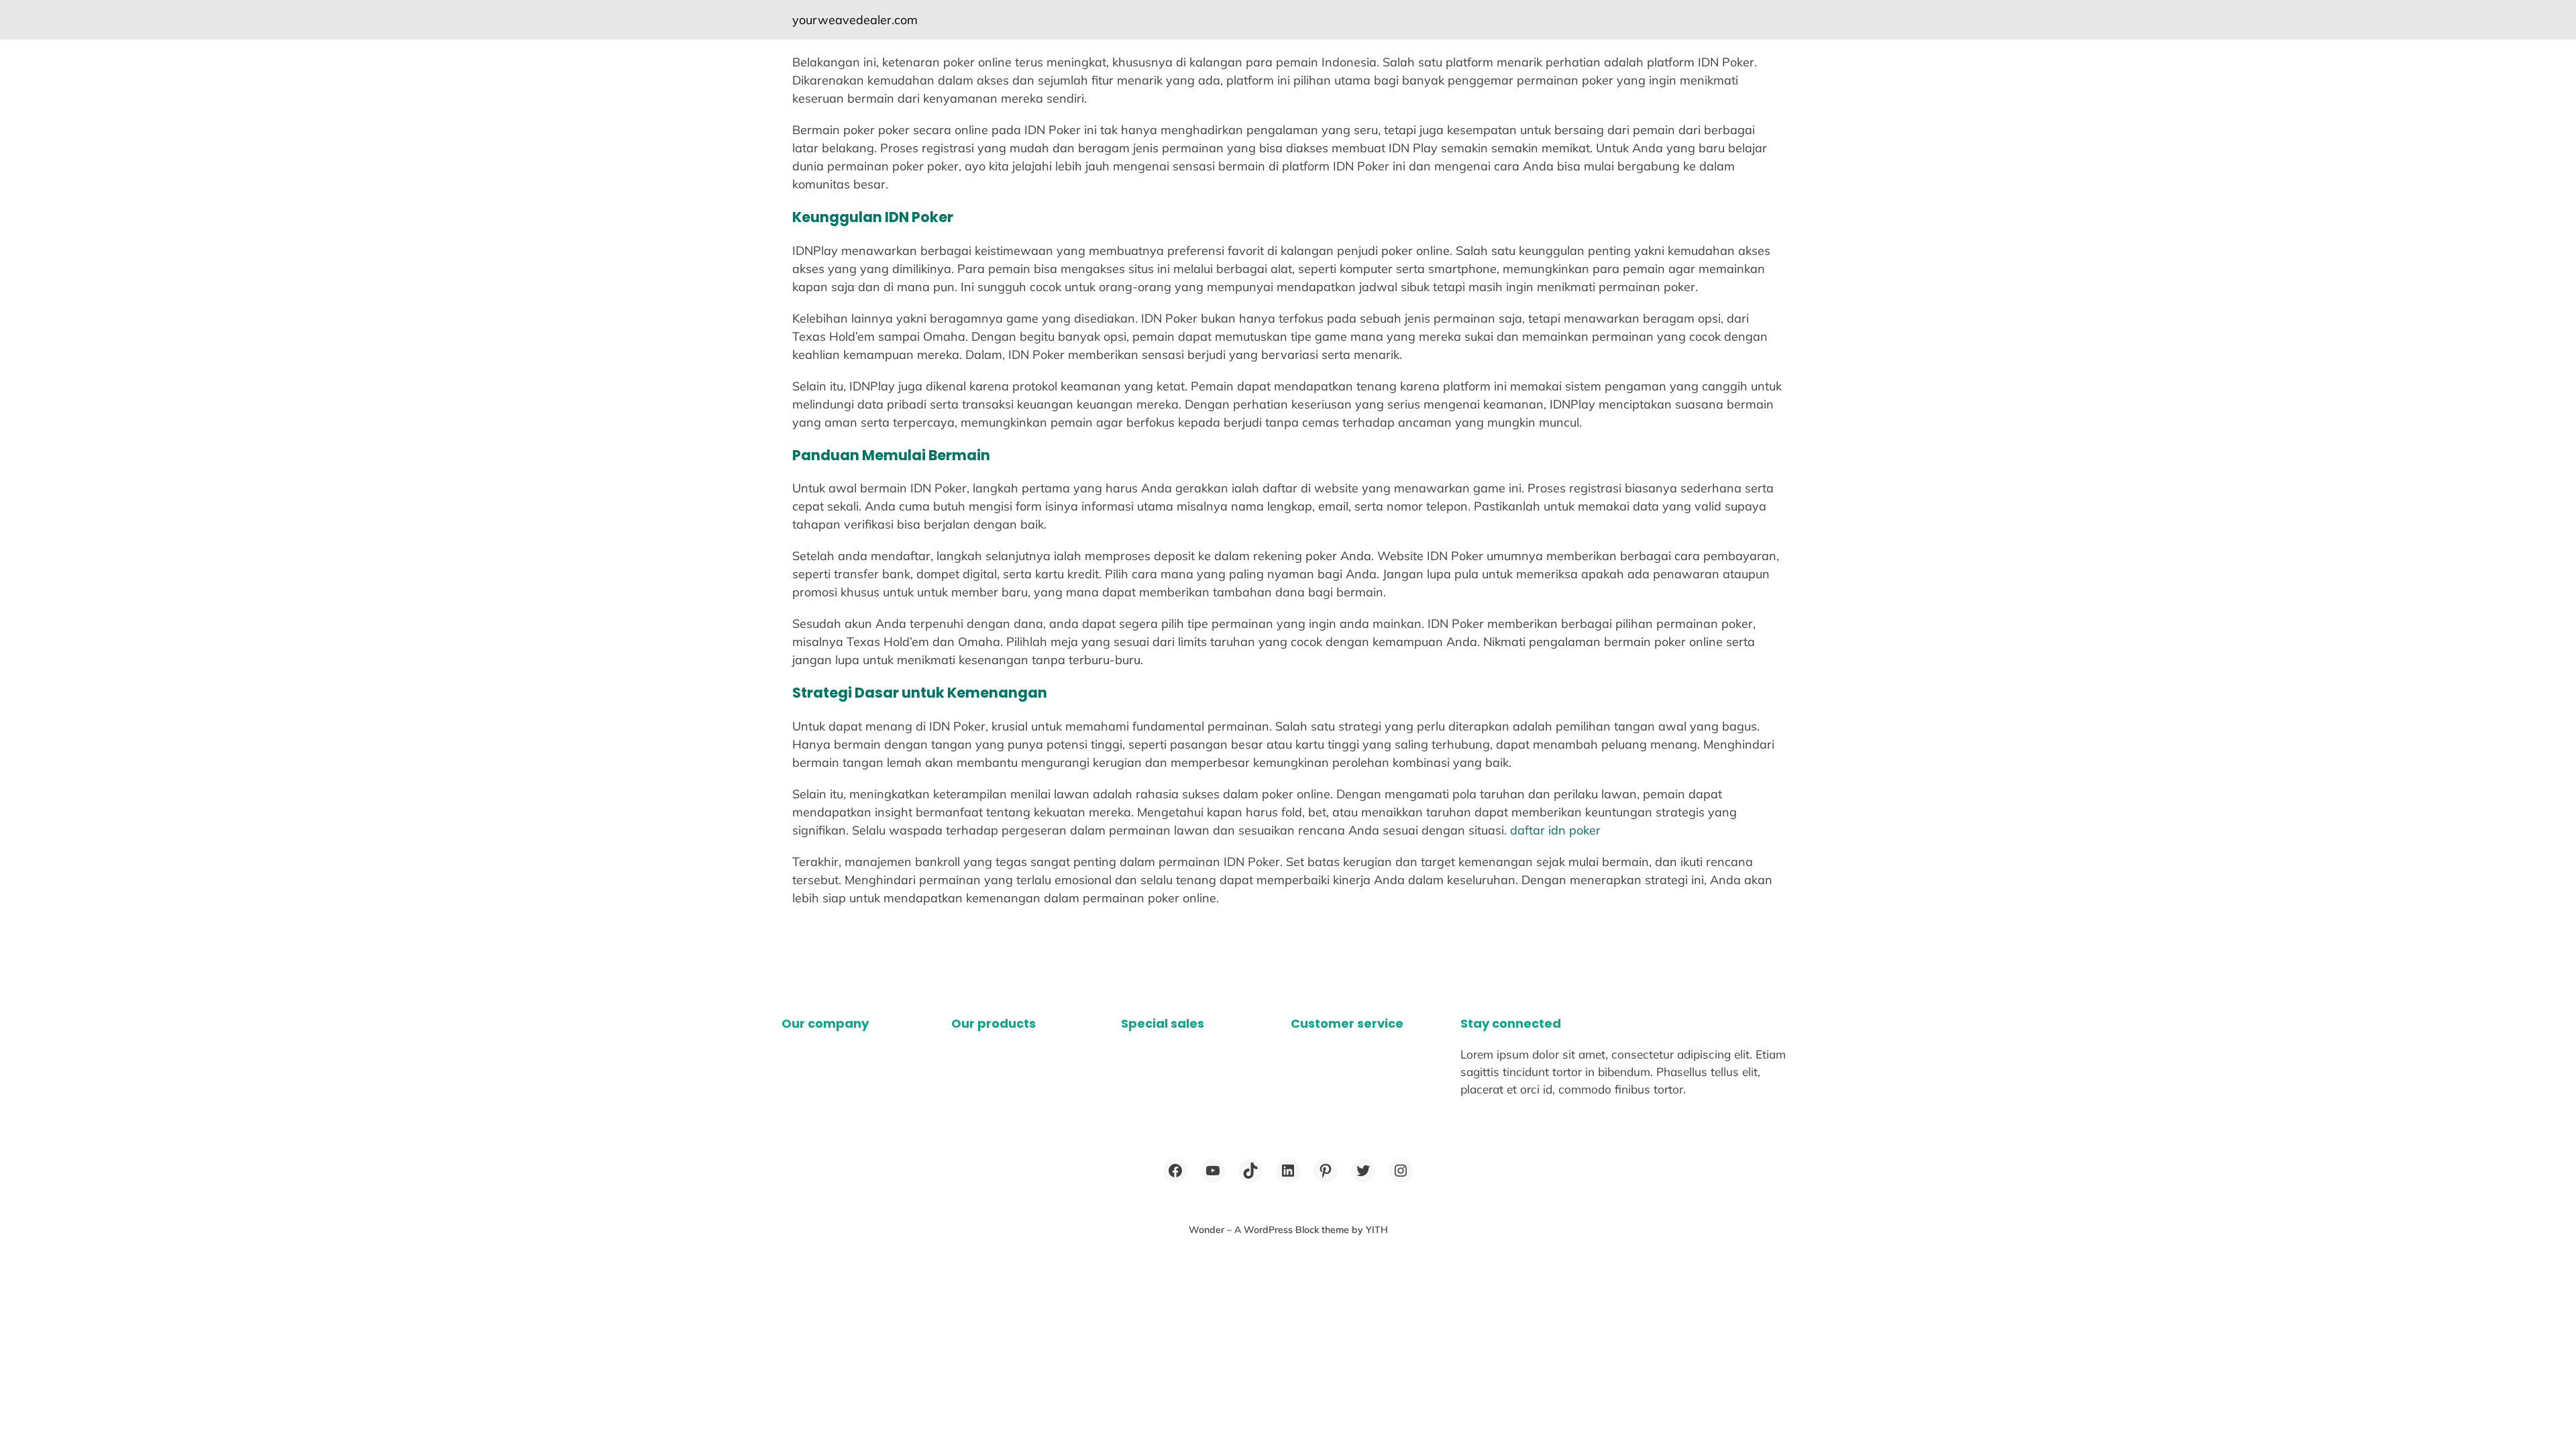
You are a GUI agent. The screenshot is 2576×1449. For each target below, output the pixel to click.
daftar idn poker (1555, 830)
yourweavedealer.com (855, 20)
